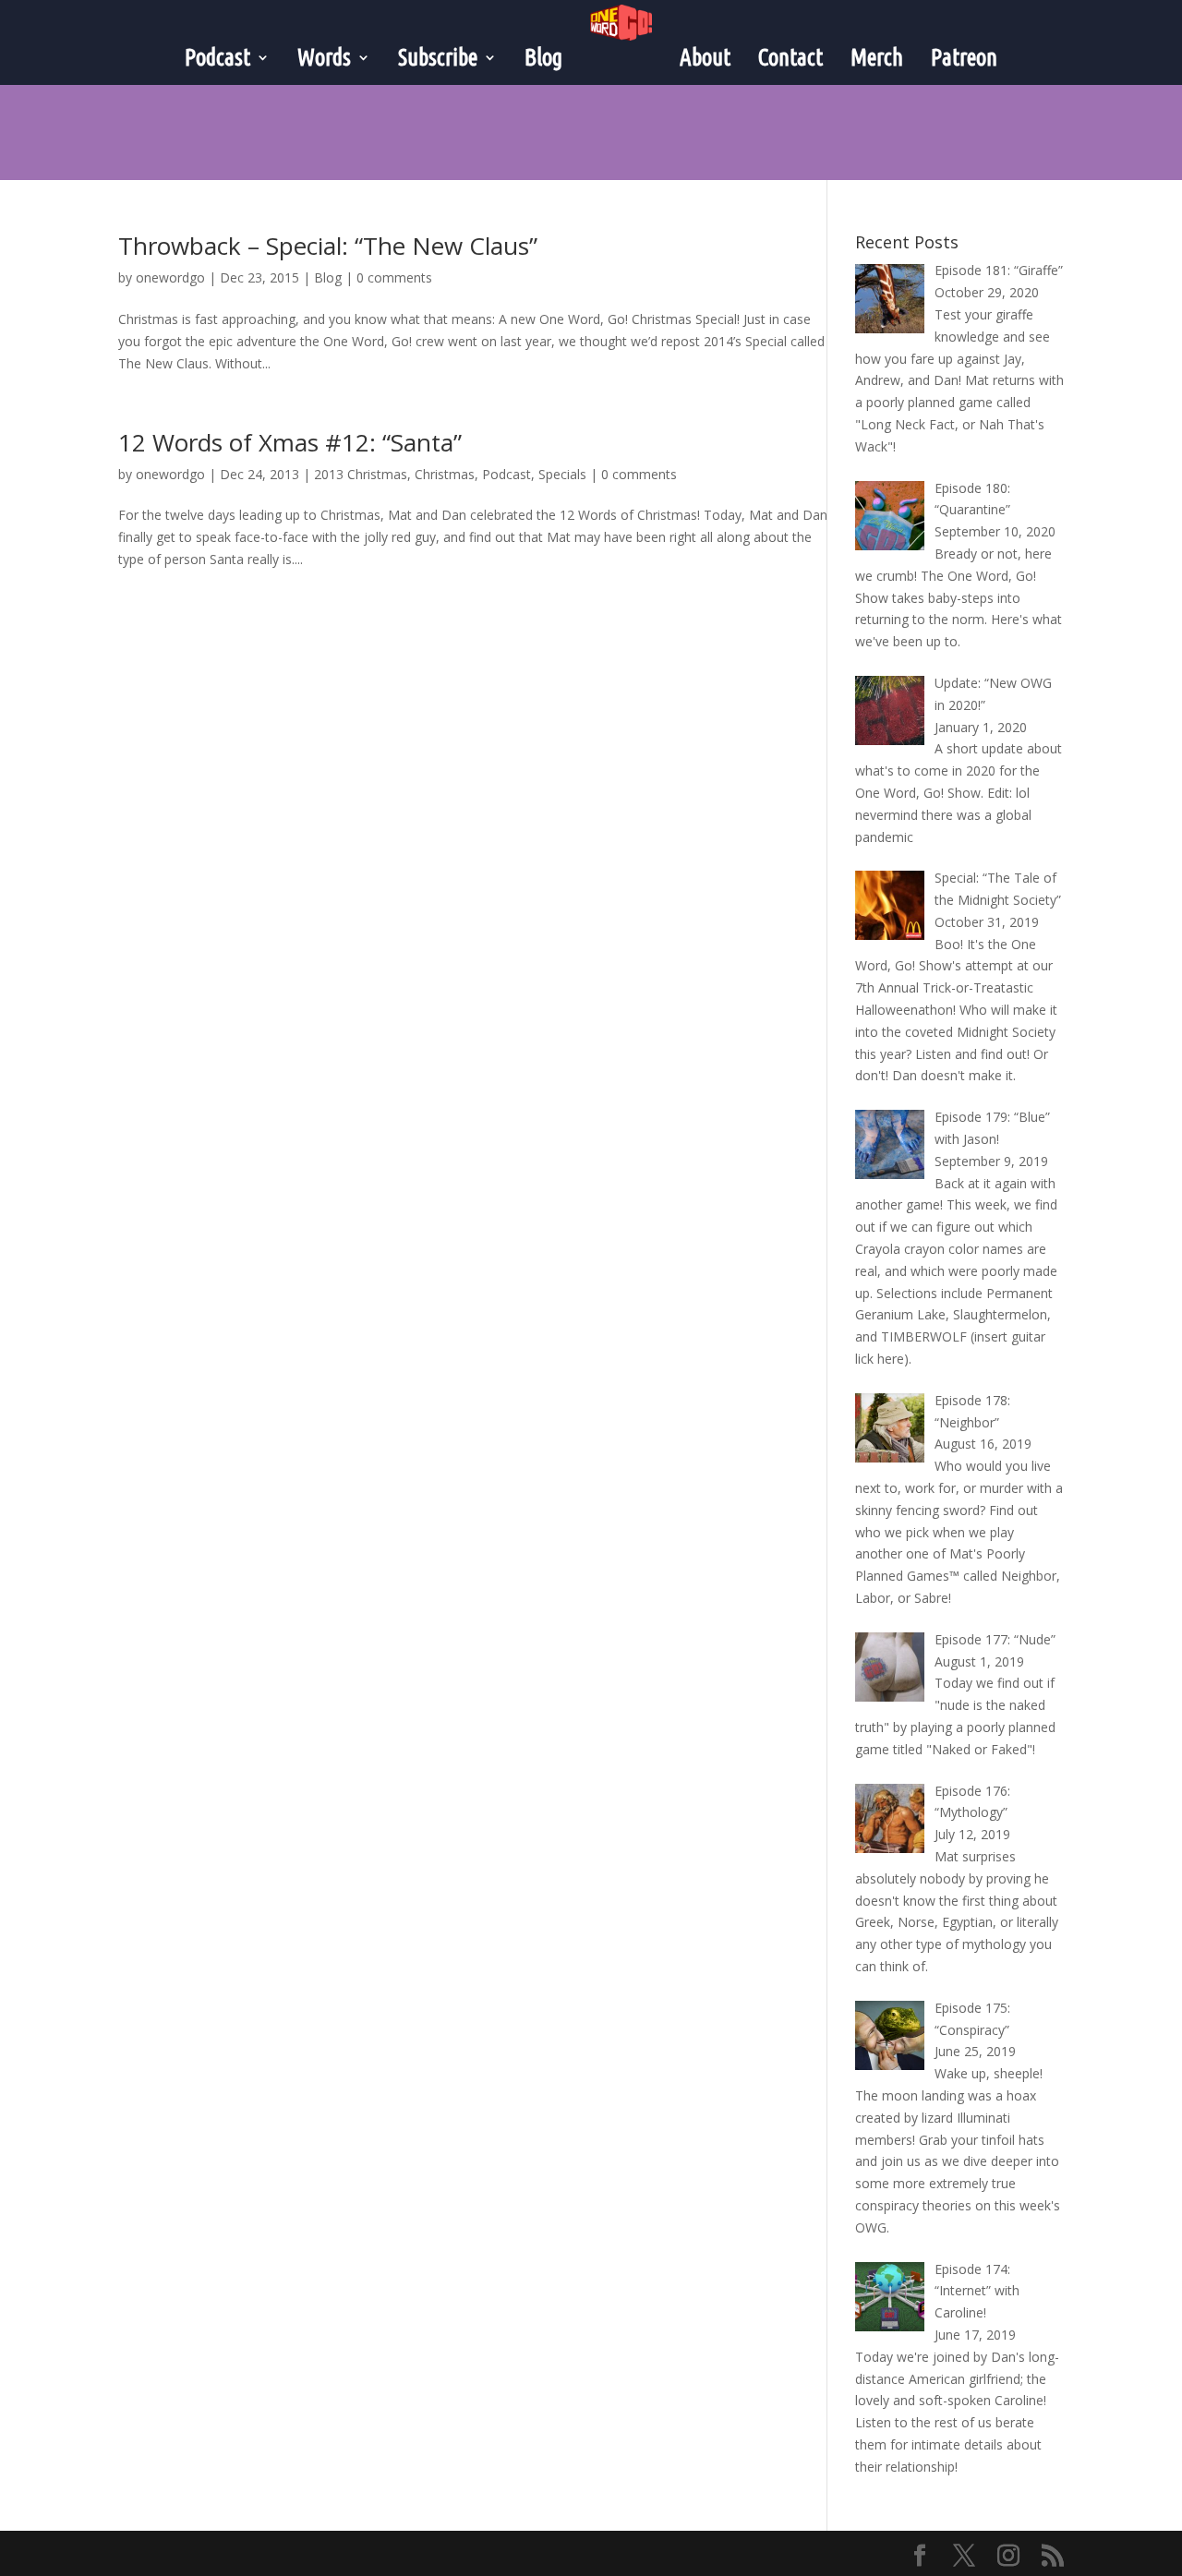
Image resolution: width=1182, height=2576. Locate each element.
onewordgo (170, 277)
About (705, 57)
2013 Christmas (361, 474)
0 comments (394, 277)
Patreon (964, 57)
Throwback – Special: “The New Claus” (328, 246)
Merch (877, 57)
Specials (562, 474)
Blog (543, 57)
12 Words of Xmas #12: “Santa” (290, 442)
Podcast (507, 474)
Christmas (445, 474)
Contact (790, 57)
